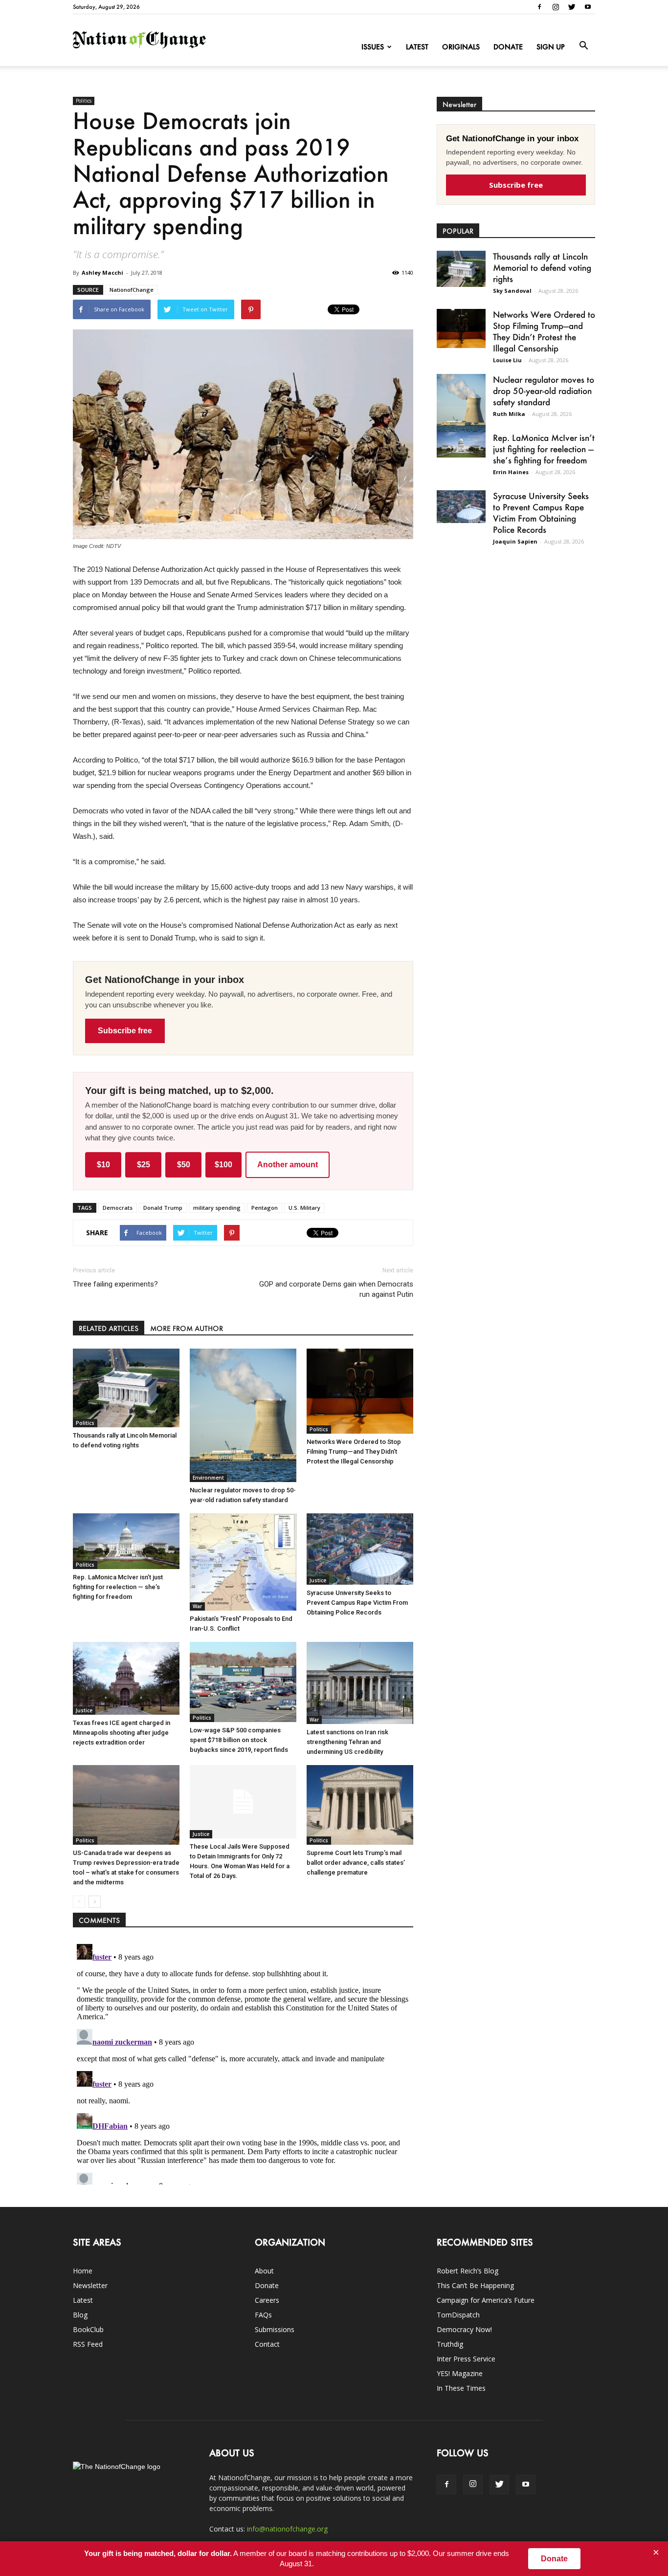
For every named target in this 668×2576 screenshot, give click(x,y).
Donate (508, 47)
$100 (223, 1165)
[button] (583, 46)
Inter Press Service (466, 2359)
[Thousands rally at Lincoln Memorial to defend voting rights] (126, 1388)
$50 (184, 1165)
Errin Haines (511, 472)
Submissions (275, 2329)
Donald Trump (163, 1208)
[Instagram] (556, 7)
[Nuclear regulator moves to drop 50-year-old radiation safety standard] (243, 1416)
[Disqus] (243, 2062)
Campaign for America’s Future (486, 2300)
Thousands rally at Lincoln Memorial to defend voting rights (542, 267)
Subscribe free (125, 1031)
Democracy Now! (464, 2329)
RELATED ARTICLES (109, 1328)
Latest (417, 47)
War (197, 1606)
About (264, 2271)
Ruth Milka (509, 414)
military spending (217, 1208)
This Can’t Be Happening (475, 2285)
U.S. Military (304, 1208)
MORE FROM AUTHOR (187, 1328)
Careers (267, 2300)
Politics (84, 101)
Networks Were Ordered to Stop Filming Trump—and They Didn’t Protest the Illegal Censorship (354, 1452)
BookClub (88, 2329)
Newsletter (90, 2285)
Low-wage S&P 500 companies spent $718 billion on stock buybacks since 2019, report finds (239, 1740)
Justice (318, 1580)
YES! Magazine (460, 2373)
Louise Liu (507, 360)
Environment (208, 1478)
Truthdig (450, 2344)
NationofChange (132, 290)
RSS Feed (88, 2344)
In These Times (461, 2388)
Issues (373, 47)
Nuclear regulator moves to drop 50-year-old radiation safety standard (544, 391)
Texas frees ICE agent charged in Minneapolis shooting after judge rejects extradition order (122, 1733)
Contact (267, 2344)
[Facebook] (539, 7)
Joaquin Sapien (515, 541)
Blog (80, 2315)
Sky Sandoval (512, 291)
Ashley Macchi (102, 273)
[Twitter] (572, 7)
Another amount (288, 1165)
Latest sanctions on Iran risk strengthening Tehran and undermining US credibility (347, 1742)
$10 (103, 1165)
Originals (461, 47)
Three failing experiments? (115, 1284)
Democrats (118, 1208)
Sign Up (551, 47)
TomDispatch (458, 2315)
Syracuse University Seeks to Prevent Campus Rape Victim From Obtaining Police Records (357, 1603)
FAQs (263, 2315)
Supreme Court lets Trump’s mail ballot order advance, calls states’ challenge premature (356, 1863)
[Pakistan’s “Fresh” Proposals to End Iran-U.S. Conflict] (243, 1562)
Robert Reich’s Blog (468, 2271)
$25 (144, 1165)
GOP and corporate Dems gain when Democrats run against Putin (336, 1289)
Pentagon (265, 1208)
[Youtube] (588, 7)
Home (83, 2271)
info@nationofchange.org (287, 2529)
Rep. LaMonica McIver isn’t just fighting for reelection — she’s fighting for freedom (118, 1587)
